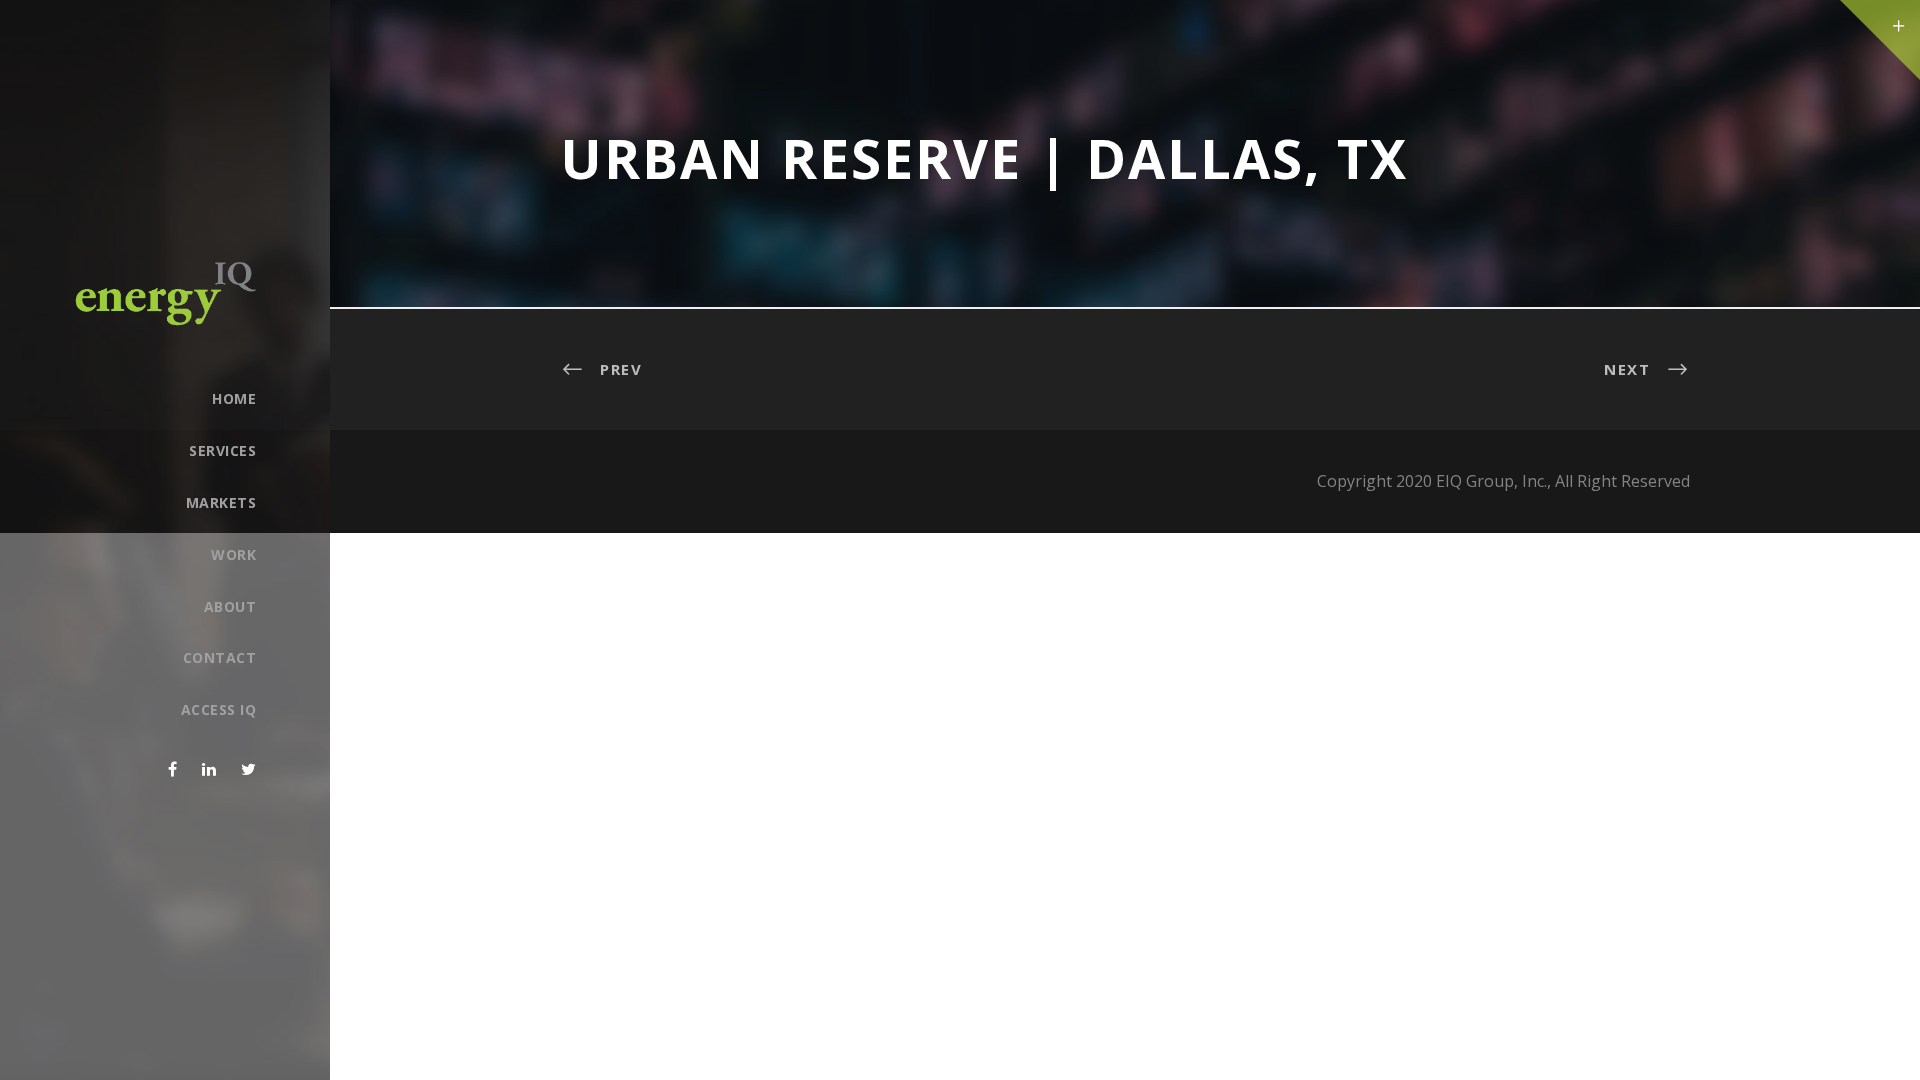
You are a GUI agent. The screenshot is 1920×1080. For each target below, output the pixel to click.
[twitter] (248, 769)
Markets (221, 502)
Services (222, 450)
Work (233, 554)
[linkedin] (209, 769)
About (230, 606)
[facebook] (172, 769)
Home (234, 398)
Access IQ (218, 709)
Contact (219, 657)
